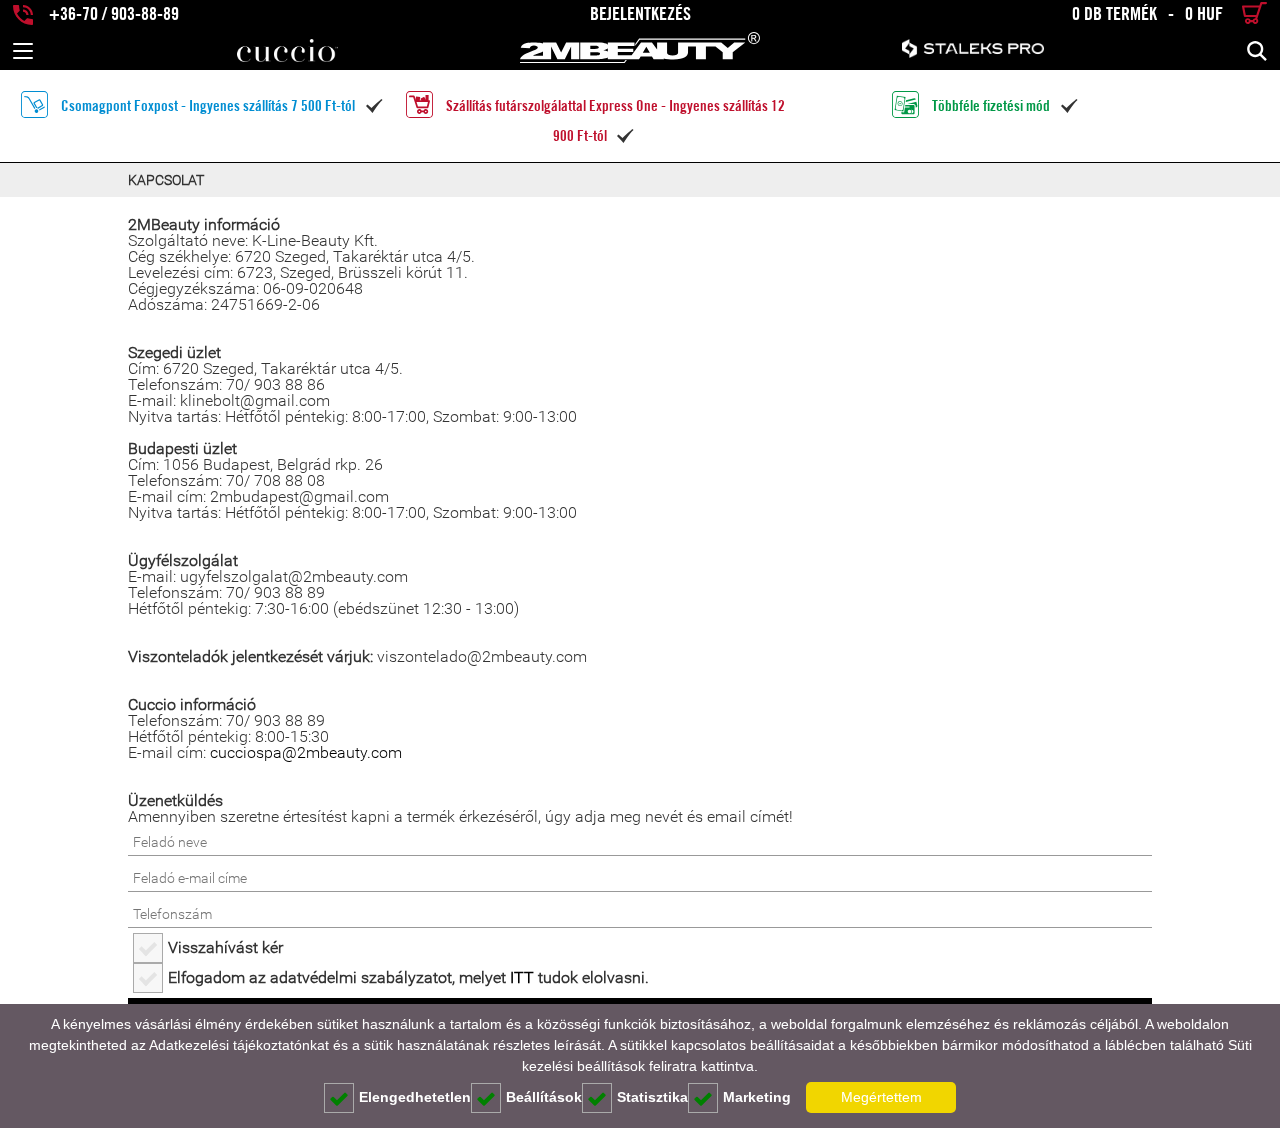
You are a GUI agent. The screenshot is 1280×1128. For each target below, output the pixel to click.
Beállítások (544, 1097)
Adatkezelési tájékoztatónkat (239, 1045)
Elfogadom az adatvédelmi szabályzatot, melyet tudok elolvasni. (408, 977)
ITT (522, 977)
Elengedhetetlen (415, 1097)
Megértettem (881, 1097)
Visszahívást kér (225, 947)
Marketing (757, 1097)
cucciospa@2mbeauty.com (306, 752)
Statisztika (652, 1097)
